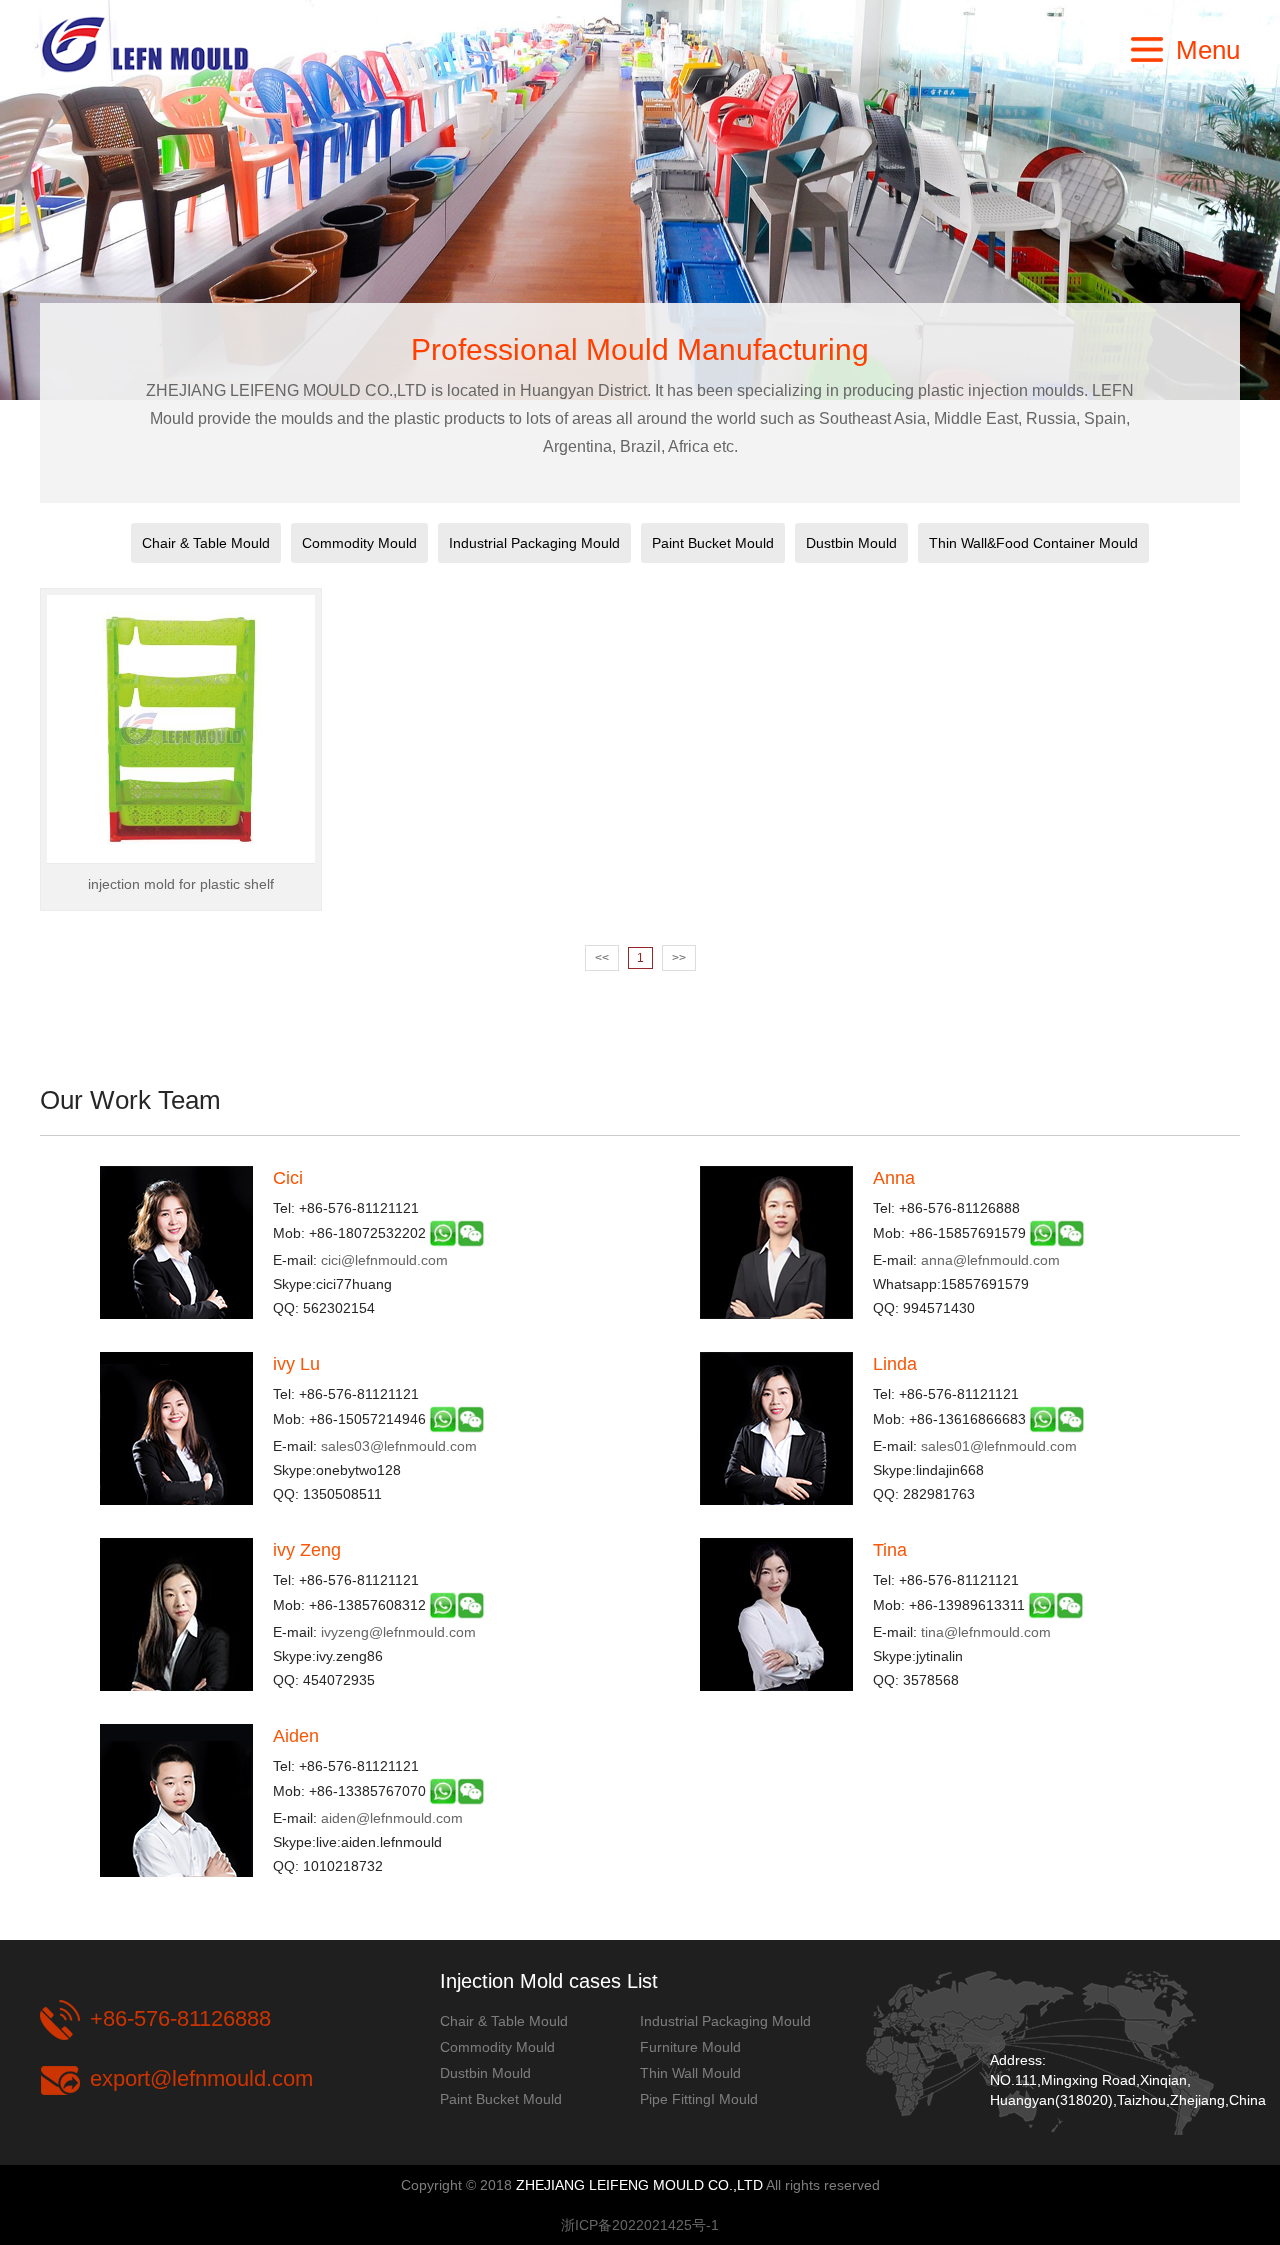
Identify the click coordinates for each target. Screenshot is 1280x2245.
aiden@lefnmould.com (392, 1818)
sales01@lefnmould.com (999, 1446)
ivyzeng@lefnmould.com (398, 1632)
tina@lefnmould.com (986, 1632)
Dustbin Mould (851, 543)
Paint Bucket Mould (713, 543)
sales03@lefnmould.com (399, 1446)
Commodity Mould (359, 543)
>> (679, 958)
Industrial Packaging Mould (534, 543)
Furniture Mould (690, 2047)
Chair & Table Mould (206, 543)
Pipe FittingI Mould (699, 2099)
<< (602, 958)
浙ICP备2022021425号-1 (640, 2225)
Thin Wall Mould (690, 2073)
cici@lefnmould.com (384, 1260)
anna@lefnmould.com (990, 1260)
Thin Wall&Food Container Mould (1033, 543)
